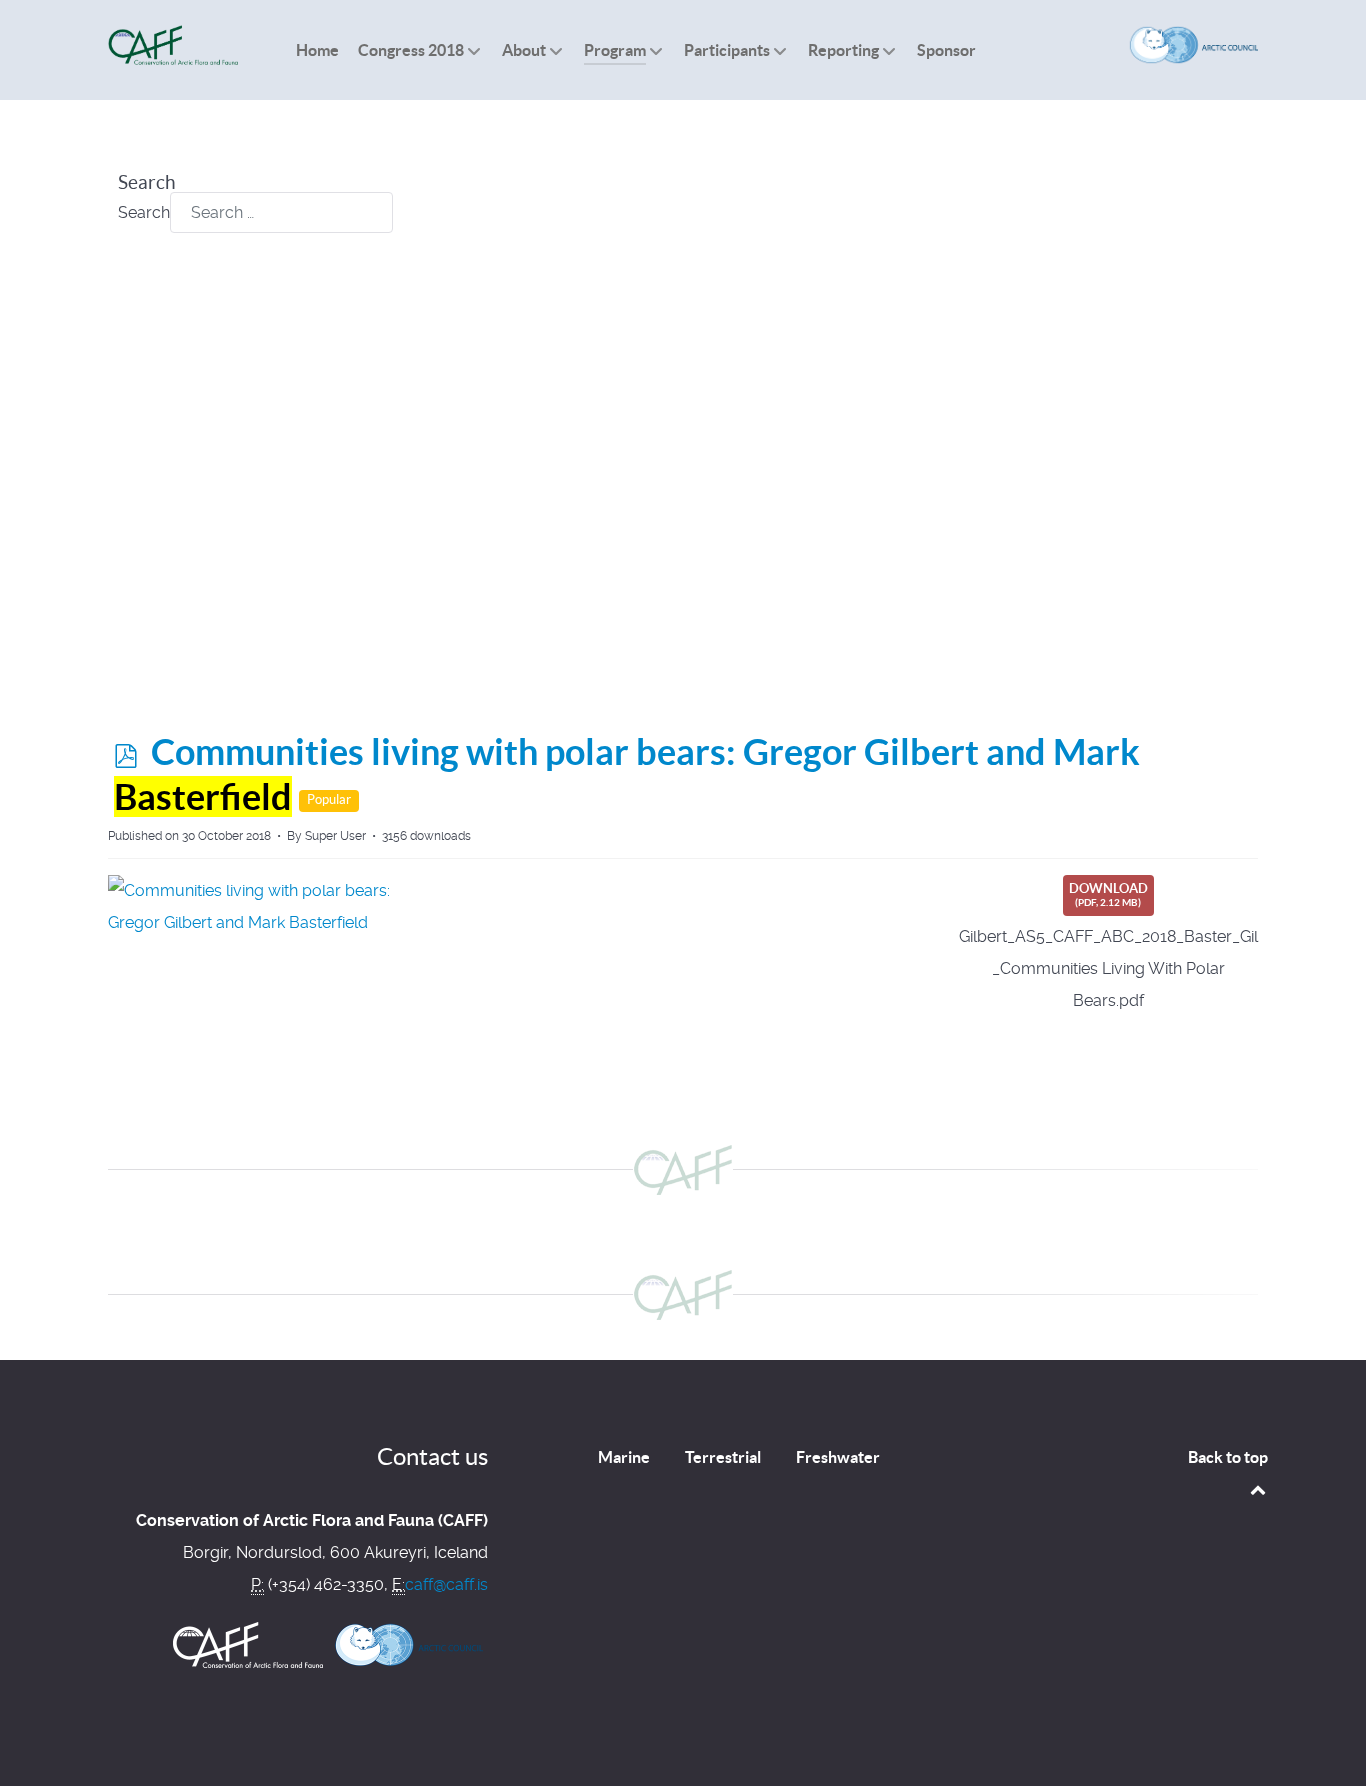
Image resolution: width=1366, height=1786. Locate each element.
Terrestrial (723, 1457)
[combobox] (281, 212)
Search (144, 212)
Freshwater (838, 1457)
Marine (624, 1457)
